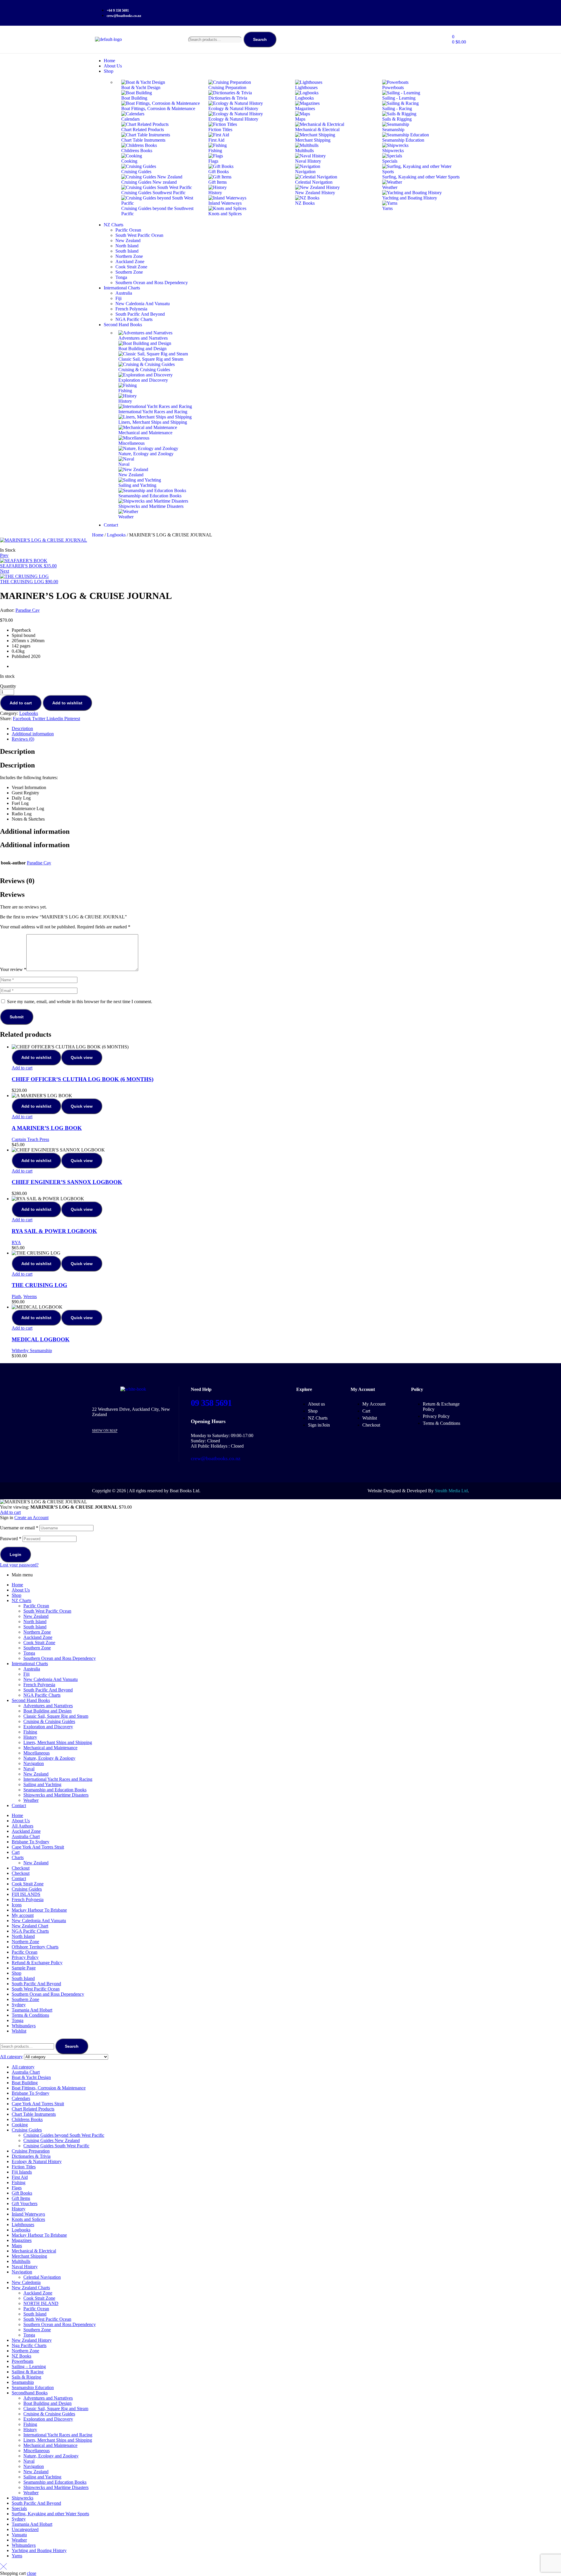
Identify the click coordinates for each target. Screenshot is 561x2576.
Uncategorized (25, 2529)
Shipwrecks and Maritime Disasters (56, 1795)
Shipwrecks (22, 2498)
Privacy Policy (25, 1957)
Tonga (29, 1653)
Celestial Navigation (42, 2277)
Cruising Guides (27, 1889)
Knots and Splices (28, 2219)
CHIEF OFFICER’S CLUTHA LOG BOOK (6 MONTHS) (83, 1079)
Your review (13, 969)
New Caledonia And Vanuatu (51, 1679)
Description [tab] (17, 751)
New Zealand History (32, 2340)
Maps (17, 2246)
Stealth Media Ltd (451, 1491)
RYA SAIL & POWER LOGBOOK (54, 1231)
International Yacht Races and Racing (58, 1779)
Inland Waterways (28, 2214)
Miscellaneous (37, 1753)
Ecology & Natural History (37, 2161)
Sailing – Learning (29, 2366)
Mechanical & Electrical (34, 2251)
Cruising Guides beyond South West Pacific (64, 2135)
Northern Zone (37, 1632)
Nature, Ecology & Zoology (49, 1758)
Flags (17, 2188)
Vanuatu (19, 2535)
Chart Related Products (33, 2109)
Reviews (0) (23, 739)
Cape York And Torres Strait (38, 1847)
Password (11, 1539)
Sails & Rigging (26, 2377)
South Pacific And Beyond (48, 1690)
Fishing (30, 1732)
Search (260, 39)
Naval (29, 1769)
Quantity (8, 686)
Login (15, 1554)
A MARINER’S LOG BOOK (47, 1128)
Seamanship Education (33, 2387)
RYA (16, 1242)
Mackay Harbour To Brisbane (39, 1910)
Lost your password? (19, 1565)
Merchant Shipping (29, 2256)
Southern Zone (37, 1648)
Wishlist (19, 2031)
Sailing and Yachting (42, 1784)
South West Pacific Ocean (47, 1611)
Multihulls (21, 2261)
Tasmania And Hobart (32, 2010)
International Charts (30, 1664)
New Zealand (36, 1616)
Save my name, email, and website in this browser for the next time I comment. (80, 1002)
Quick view (82, 1057)
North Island (35, 1621)
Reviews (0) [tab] (17, 881)
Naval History (25, 2267)
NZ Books (21, 2356)
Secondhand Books (30, 2393)
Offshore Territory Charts (35, 1947)
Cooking (20, 2125)
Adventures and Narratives (48, 1706)
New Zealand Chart (30, 1926)
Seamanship (23, 2382)
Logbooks (116, 535)
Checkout (21, 1868)
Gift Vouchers (25, 2204)
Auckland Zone (38, 1637)
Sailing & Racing (28, 2372)
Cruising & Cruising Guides (49, 1721)
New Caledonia (26, 2282)
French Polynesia (39, 1685)
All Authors (22, 1826)
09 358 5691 (211, 1403)
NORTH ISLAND (41, 2303)
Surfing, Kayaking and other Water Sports (50, 2514)
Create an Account (31, 1518)
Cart (16, 1852)
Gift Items (21, 2198)
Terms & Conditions (30, 2015)
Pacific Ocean (36, 1606)
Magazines (22, 2240)
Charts (18, 1857)
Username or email (19, 1528)
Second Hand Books (31, 1700)
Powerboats (22, 2361)
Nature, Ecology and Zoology (51, 2456)
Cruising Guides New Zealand (52, 2140)
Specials (19, 2508)
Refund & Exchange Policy (37, 1963)
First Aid (20, 2177)
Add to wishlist (67, 703)
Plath (16, 1296)
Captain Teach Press (30, 1139)
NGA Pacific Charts (42, 1695)
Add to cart (21, 703)
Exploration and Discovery (48, 1727)
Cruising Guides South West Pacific (56, 2146)
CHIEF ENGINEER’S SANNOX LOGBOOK (67, 1182)
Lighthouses (23, 2225)
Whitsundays (24, 2026)
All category (23, 2067)
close (32, 2573)
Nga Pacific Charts (29, 2345)
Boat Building (25, 2083)
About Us (21, 1590)
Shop (17, 1595)
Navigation (34, 1763)
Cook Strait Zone (39, 1643)
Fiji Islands (22, 2172)
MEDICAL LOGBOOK (41, 1339)
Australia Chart (26, 1836)
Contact (19, 1805)
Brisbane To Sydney (31, 1842)
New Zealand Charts (31, 2288)
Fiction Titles (24, 2167)
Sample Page (24, 1968)
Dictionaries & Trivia (31, 2156)
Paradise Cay (28, 610)
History (30, 1737)
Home (98, 535)
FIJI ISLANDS (26, 1894)
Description (22, 728)
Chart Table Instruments (34, 2114)
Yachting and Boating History (39, 2550)
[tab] (286, 729)
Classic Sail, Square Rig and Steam (56, 1716)
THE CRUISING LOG (39, 1285)
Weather (31, 1800)
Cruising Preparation (31, 2151)
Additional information (33, 734)
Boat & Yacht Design (31, 2077)
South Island (35, 1627)
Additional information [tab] (35, 831)
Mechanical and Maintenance (50, 1748)
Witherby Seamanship (32, 1350)
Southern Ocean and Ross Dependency (60, 1658)
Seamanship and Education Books (55, 1790)
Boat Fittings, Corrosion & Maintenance (49, 2088)
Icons (17, 1905)
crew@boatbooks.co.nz (216, 1458)
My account (23, 1915)
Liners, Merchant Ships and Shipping (58, 1742)
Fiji (26, 1674)
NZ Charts (21, 1600)
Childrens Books (27, 2119)
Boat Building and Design (47, 1711)
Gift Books (22, 2193)
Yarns (17, 2556)
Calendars (21, 2098)
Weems (30, 1296)
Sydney (19, 2005)
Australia (32, 1669)
